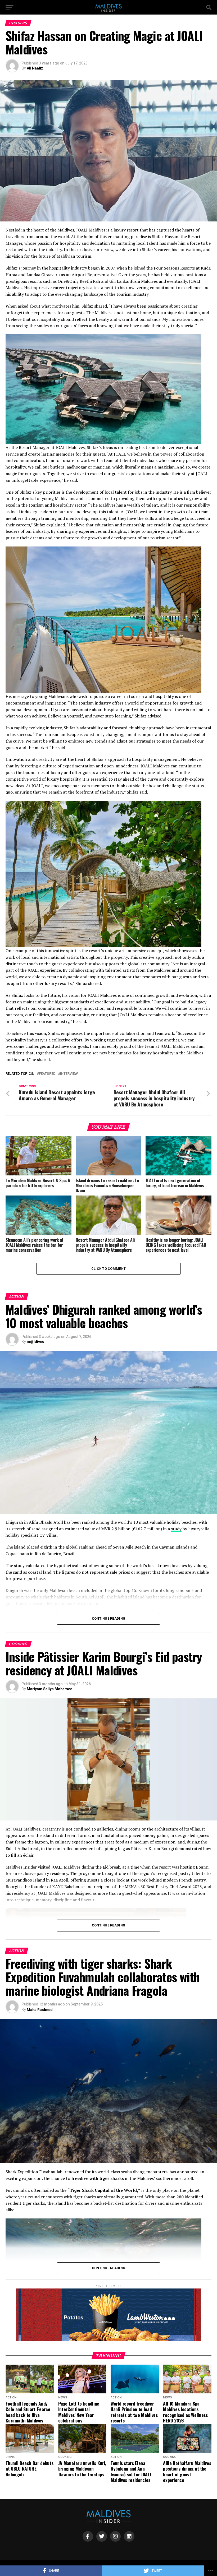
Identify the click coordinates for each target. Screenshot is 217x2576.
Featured (47, 1074)
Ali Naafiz (35, 68)
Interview (69, 1074)
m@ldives (35, 1342)
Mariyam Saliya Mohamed (50, 1689)
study (176, 1529)
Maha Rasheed (40, 2010)
